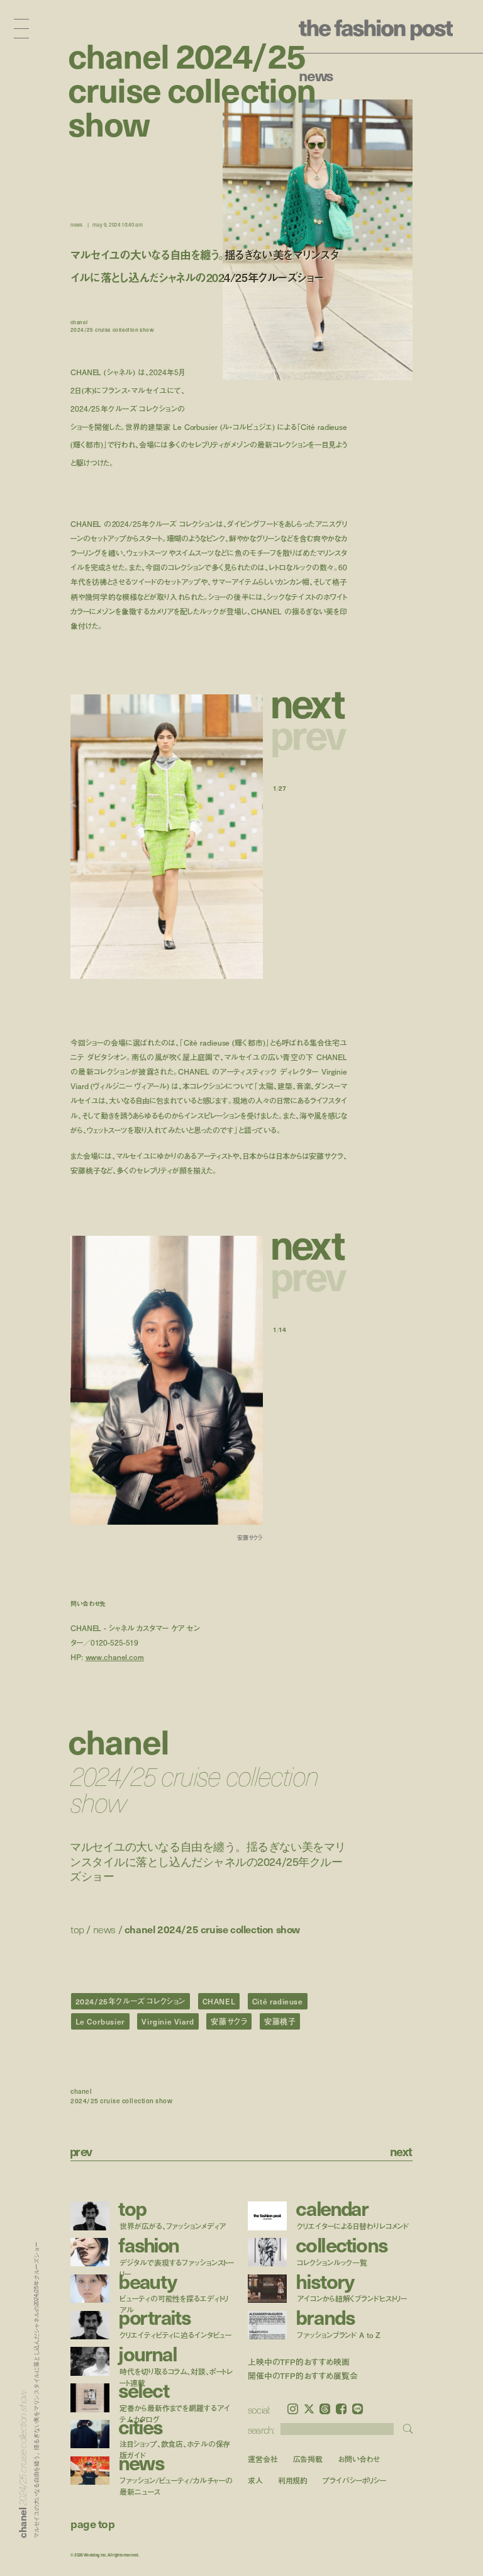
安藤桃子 (280, 2021)
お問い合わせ (359, 2459)
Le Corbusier (100, 2021)
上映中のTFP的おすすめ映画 (299, 2362)
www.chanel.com (115, 1657)
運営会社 (263, 2459)
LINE (358, 2409)
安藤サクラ (229, 2021)
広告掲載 (308, 2459)
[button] (310, 702)
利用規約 (293, 2481)
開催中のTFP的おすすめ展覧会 (303, 2376)
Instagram (293, 2409)
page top (92, 2523)
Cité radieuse (278, 2001)
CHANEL (219, 2001)
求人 (255, 2481)
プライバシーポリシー (354, 2481)
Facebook (341, 2409)
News (316, 75)
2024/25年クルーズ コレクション (130, 2001)
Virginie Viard (168, 2021)
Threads (325, 2409)
